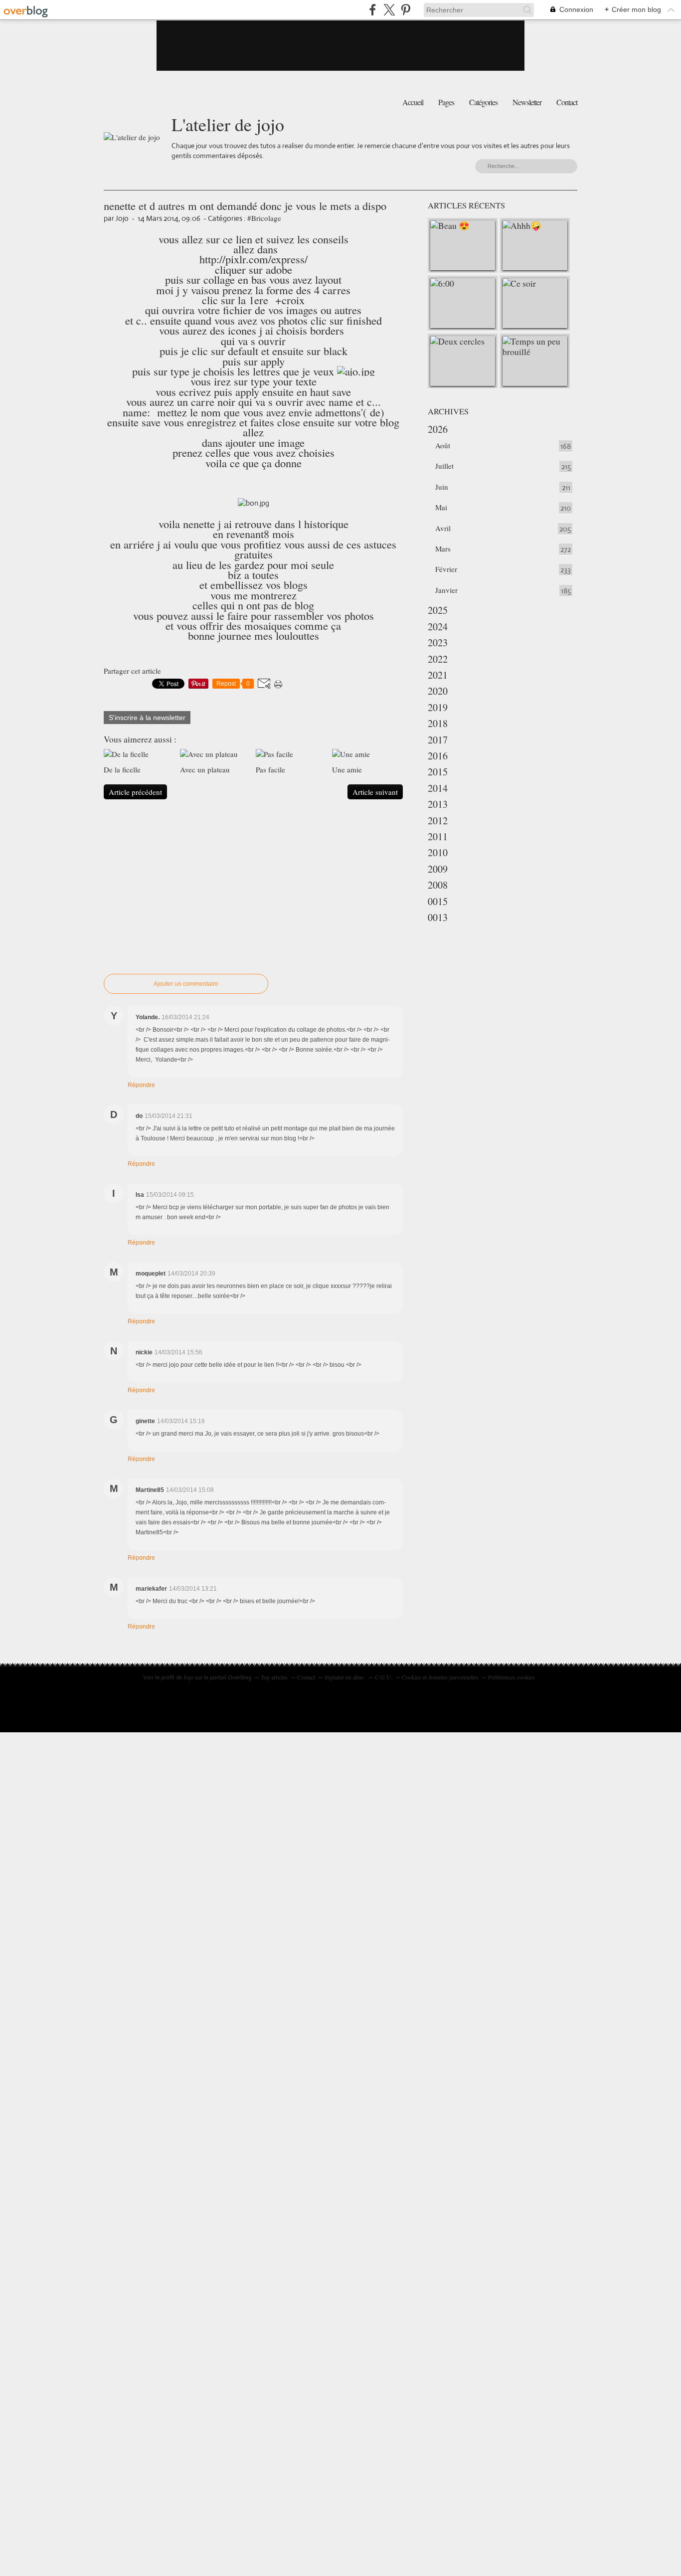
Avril (443, 528)
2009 (438, 869)
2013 (438, 804)
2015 (438, 772)
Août (443, 445)
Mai (441, 507)
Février (446, 569)
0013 (438, 917)
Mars (443, 549)
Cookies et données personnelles (440, 1677)
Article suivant (375, 792)
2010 (438, 852)
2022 (438, 659)
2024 (438, 627)
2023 (438, 643)
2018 (438, 723)
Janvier (446, 590)
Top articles (274, 1677)
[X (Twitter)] (389, 10)
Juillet (444, 466)
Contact (567, 102)
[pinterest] (406, 10)
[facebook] (373, 10)
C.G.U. (384, 1677)
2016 (438, 756)
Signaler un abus (345, 1677)
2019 (438, 707)
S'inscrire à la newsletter (147, 718)
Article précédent (135, 792)
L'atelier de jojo (228, 124)
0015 (438, 901)
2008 (438, 885)
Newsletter (527, 102)
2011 (438, 836)
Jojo (188, 1677)
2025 (438, 610)
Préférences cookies (511, 1677)
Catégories (483, 102)
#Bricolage (264, 218)
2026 (438, 429)
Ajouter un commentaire (186, 984)
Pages (446, 102)
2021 (438, 675)
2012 (438, 821)
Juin (442, 487)
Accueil (413, 102)
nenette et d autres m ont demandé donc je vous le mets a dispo (245, 205)
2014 (438, 788)
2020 (438, 691)
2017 (438, 740)
